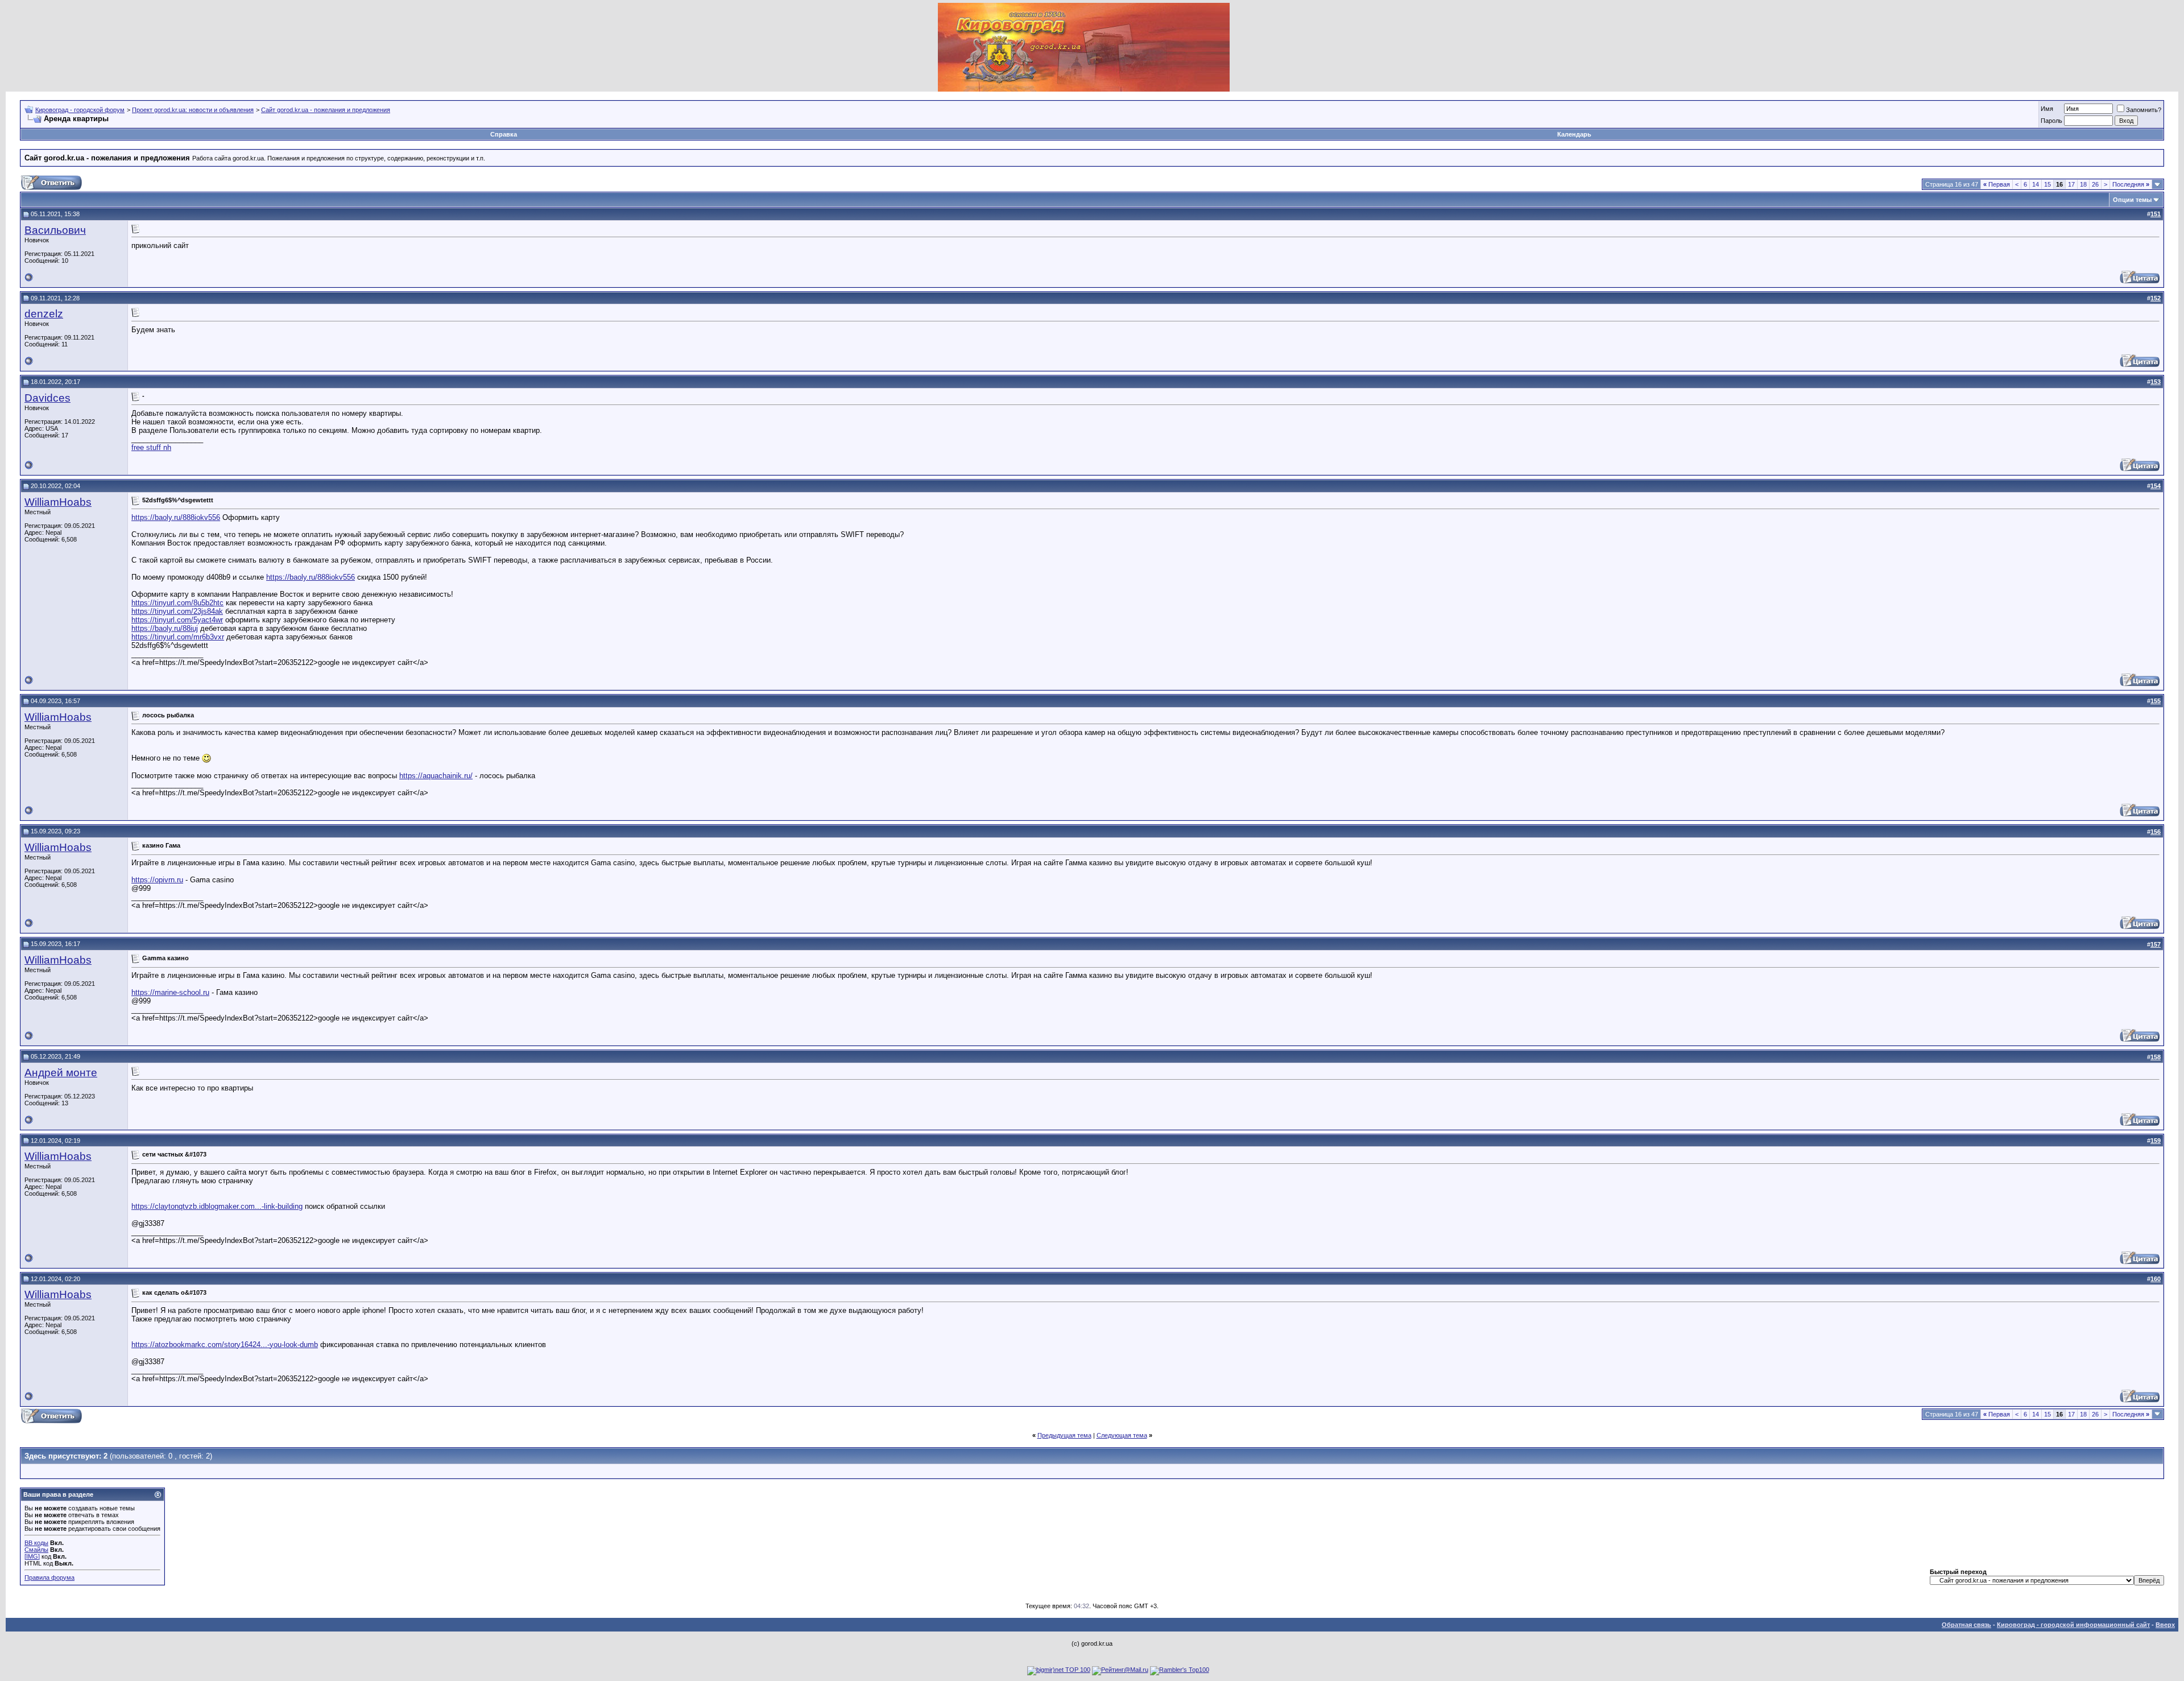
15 (2047, 184)
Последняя (2131, 184)
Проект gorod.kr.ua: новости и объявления (193, 110)
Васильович (55, 230)
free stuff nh (151, 447)
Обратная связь (1966, 1625)
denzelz (44, 314)
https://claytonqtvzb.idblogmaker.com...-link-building (217, 1206)
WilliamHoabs (58, 502)
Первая (1997, 184)
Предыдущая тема (1064, 1435)
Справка (504, 134)
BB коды (36, 1543)
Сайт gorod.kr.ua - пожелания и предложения (326, 110)
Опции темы (2132, 200)
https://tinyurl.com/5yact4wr (177, 620)
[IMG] (32, 1556)
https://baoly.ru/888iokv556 (176, 517)
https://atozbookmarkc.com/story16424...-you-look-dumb (225, 1345)
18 (2083, 184)
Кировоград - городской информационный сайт (2073, 1625)
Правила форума (49, 1577)
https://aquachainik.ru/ (436, 776)
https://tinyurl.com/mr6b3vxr (178, 637)
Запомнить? (2144, 110)
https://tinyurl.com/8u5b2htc (177, 603)
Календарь (1574, 134)
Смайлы (36, 1550)
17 (2071, 184)
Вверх (2165, 1625)
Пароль (2051, 121)
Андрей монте (61, 1073)
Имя (2047, 109)
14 (2036, 184)
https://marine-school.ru (170, 992)
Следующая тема (1122, 1435)
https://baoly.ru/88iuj (165, 628)
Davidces (47, 398)
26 (2095, 184)
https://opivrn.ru (157, 880)
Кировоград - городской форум (80, 110)
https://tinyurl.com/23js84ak (177, 611)
